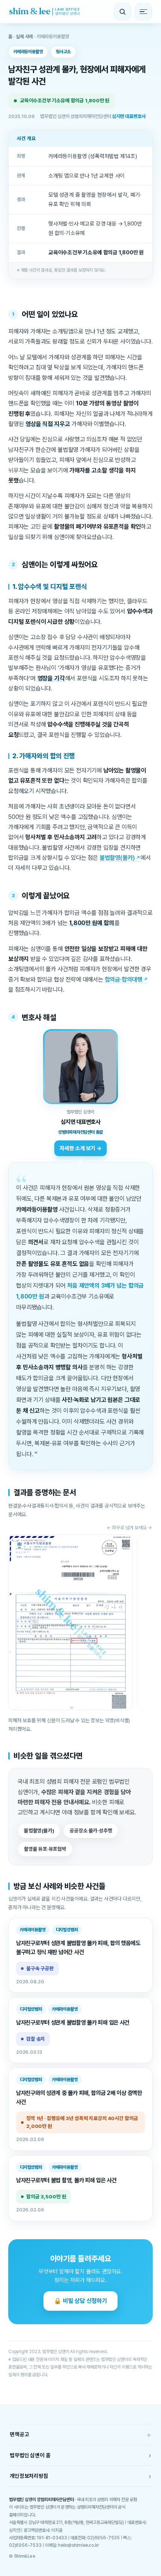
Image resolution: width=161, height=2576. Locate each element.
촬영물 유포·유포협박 (45, 1849)
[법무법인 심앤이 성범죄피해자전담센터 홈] (44, 12)
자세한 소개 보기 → (80, 1148)
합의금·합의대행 (124, 979)
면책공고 (80, 2435)
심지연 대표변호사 (129, 116)
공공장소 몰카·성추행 (91, 1830)
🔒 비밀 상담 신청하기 (80, 2301)
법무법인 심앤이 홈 (80, 2455)
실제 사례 (24, 37)
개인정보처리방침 (80, 2476)
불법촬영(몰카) (117, 858)
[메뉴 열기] (143, 12)
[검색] (122, 12)
